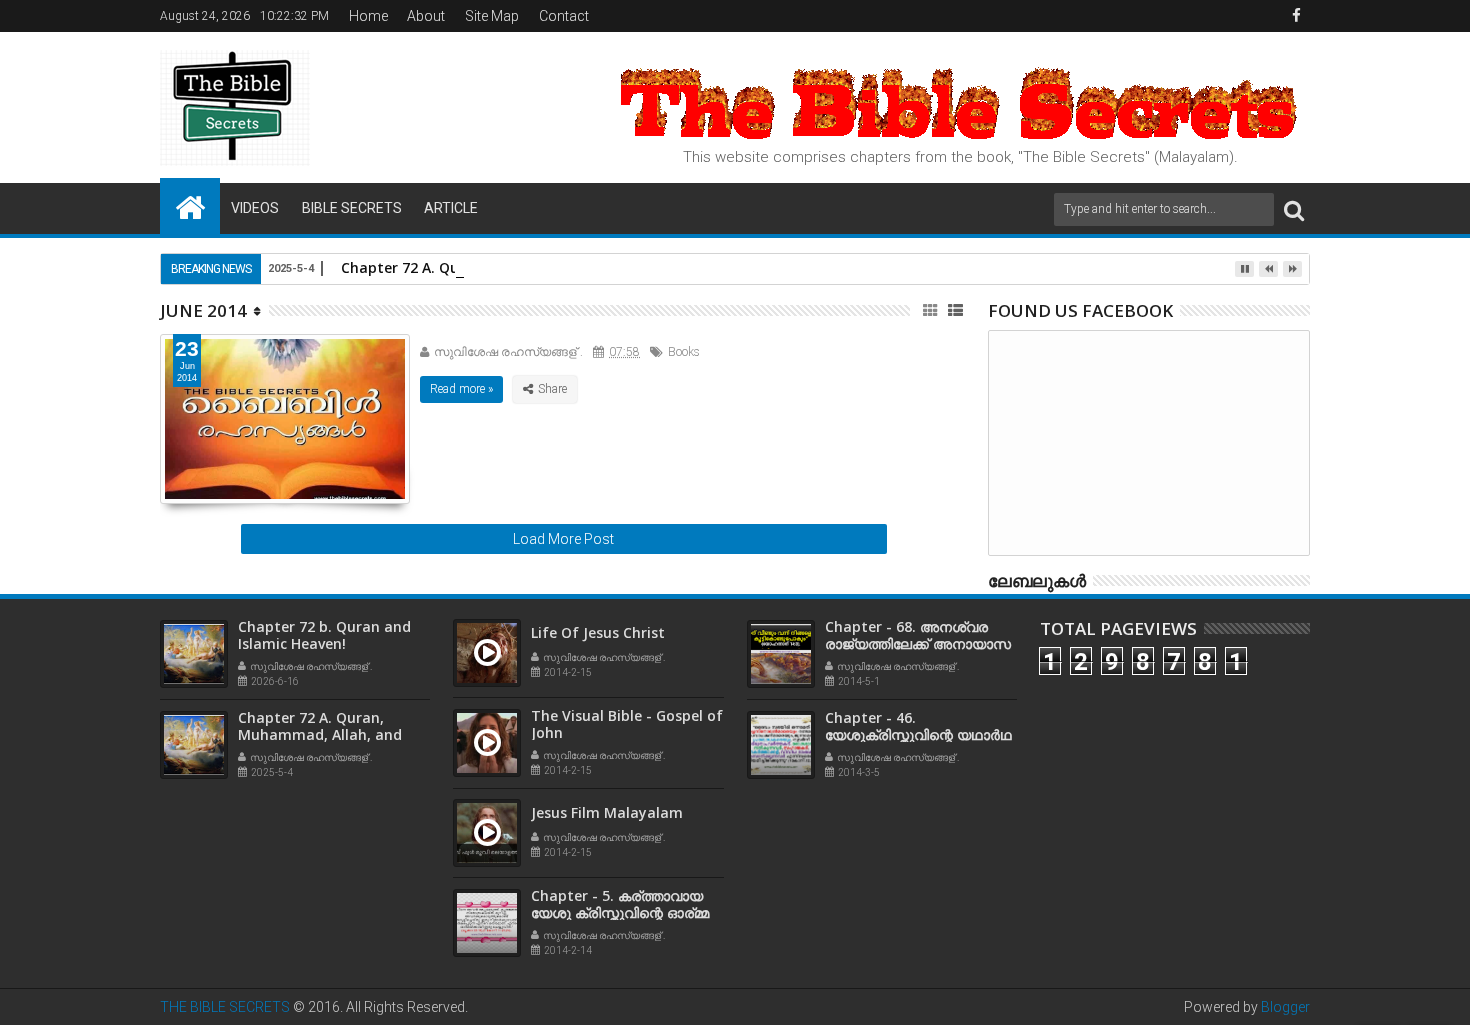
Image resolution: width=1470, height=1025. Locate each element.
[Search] (1294, 209)
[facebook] (1296, 16)
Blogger (1285, 1007)
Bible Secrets (352, 208)
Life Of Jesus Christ (598, 632)
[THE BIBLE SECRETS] (190, 206)
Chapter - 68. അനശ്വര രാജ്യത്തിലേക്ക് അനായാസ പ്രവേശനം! (918, 643)
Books (684, 352)
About (426, 16)
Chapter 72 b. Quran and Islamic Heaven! (324, 635)
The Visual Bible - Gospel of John (627, 724)
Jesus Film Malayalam (607, 812)
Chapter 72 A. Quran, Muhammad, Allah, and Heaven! (320, 734)
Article (451, 208)
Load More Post (563, 539)
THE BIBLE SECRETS (225, 1007)
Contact (564, 16)
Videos (255, 208)
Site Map (492, 16)
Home (368, 16)
